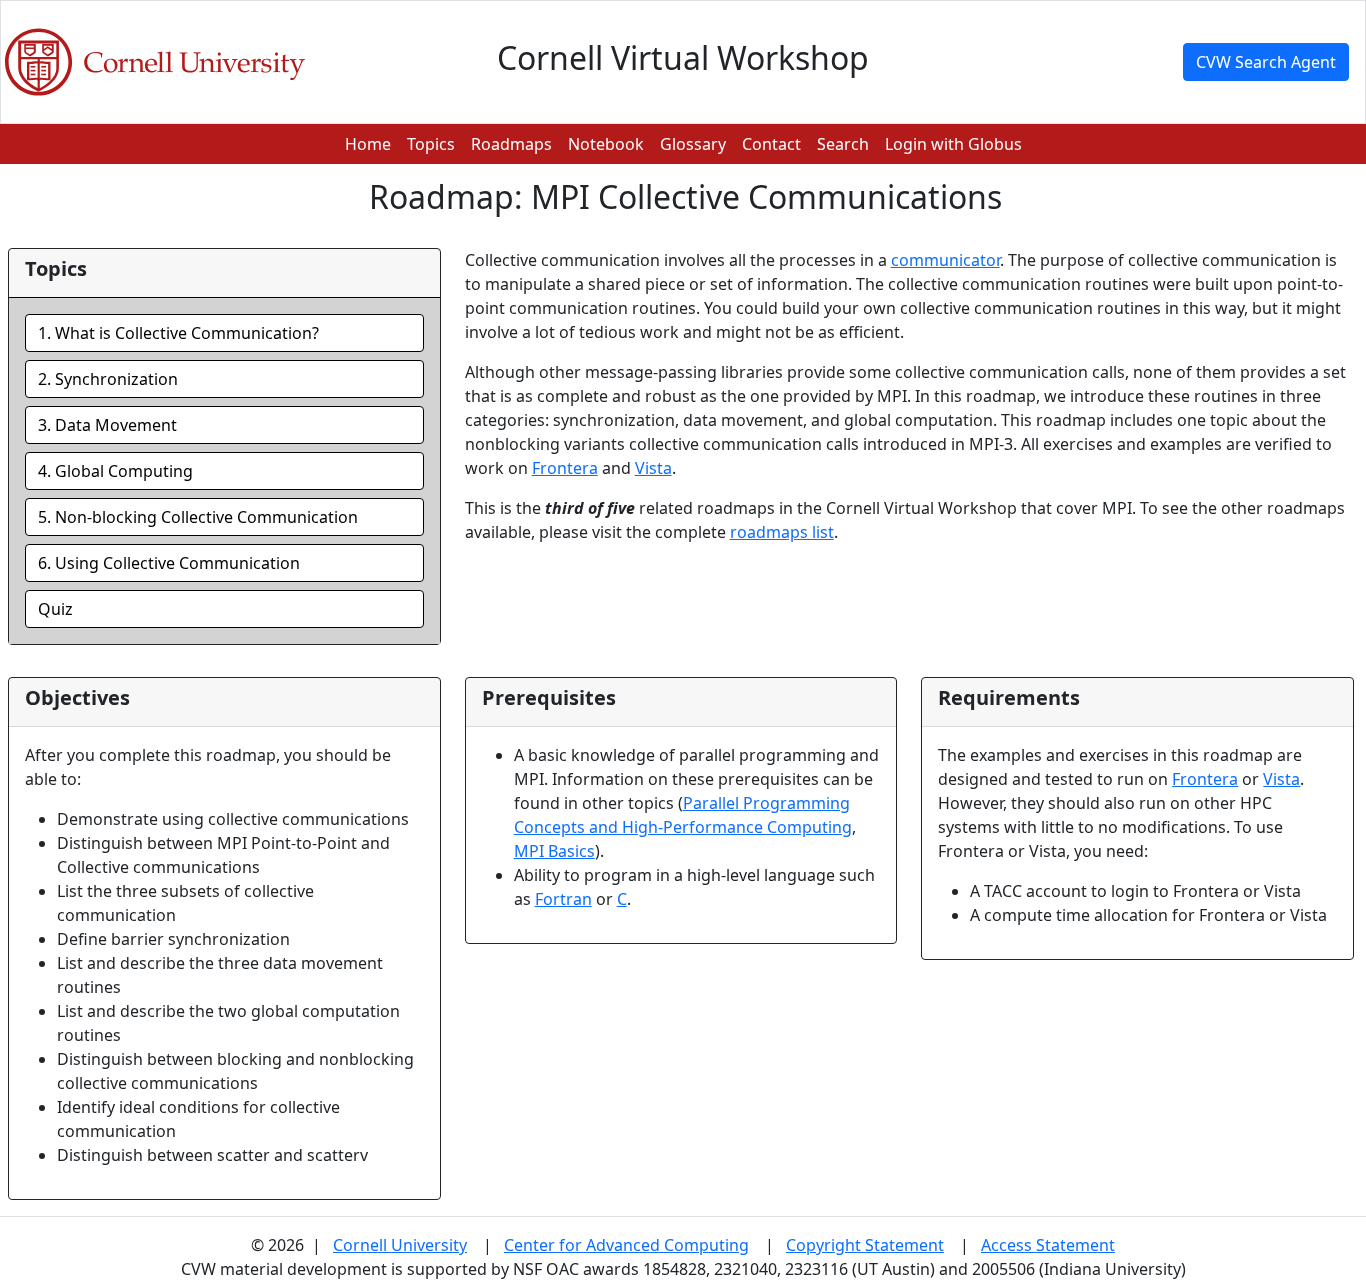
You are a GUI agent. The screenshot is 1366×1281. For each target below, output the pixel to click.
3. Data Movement (107, 425)
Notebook (606, 144)
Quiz (55, 609)
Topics (431, 144)
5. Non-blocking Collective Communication (198, 517)
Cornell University (400, 1245)
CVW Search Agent (1266, 62)
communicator (945, 260)
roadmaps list (782, 532)
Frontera (565, 468)
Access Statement (1048, 1245)
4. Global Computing (115, 471)
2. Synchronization (108, 379)
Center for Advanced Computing (626, 1245)
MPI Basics (554, 851)
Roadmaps (511, 144)
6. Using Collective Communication (169, 563)
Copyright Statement (865, 1245)
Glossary (693, 144)
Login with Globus (953, 144)
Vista (653, 468)
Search (843, 144)
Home (368, 144)
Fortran (563, 899)
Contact (771, 144)
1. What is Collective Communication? (178, 333)
